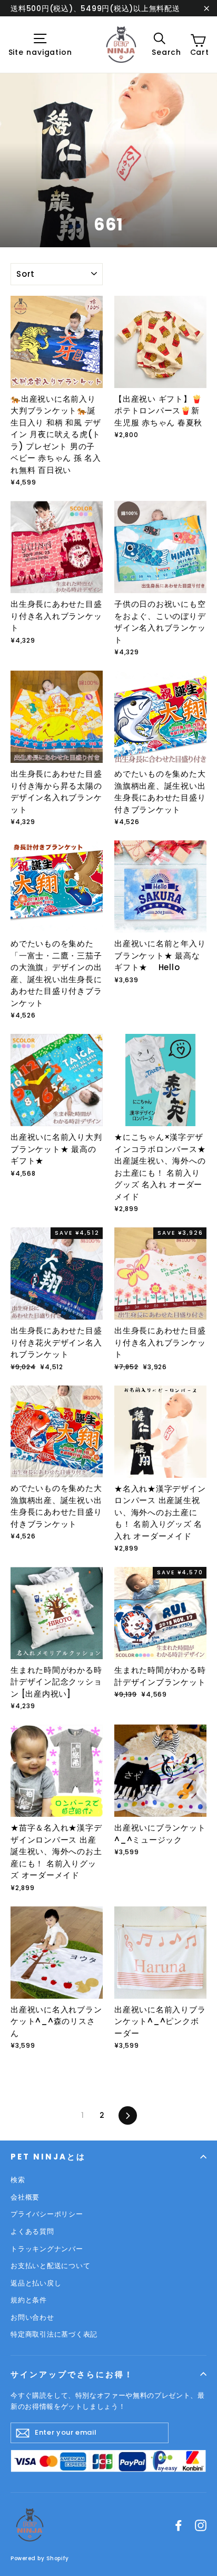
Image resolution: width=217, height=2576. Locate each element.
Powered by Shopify (40, 2558)
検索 (18, 2180)
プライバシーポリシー (47, 2214)
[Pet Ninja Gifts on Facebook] (179, 2525)
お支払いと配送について (50, 2266)
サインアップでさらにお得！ (72, 2374)
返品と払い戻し (36, 2283)
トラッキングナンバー (47, 2249)
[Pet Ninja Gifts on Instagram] (201, 2525)
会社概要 (25, 2197)
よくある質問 (32, 2231)
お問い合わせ (32, 2317)
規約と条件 (29, 2300)
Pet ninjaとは (48, 2157)
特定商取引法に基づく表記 (54, 2334)
